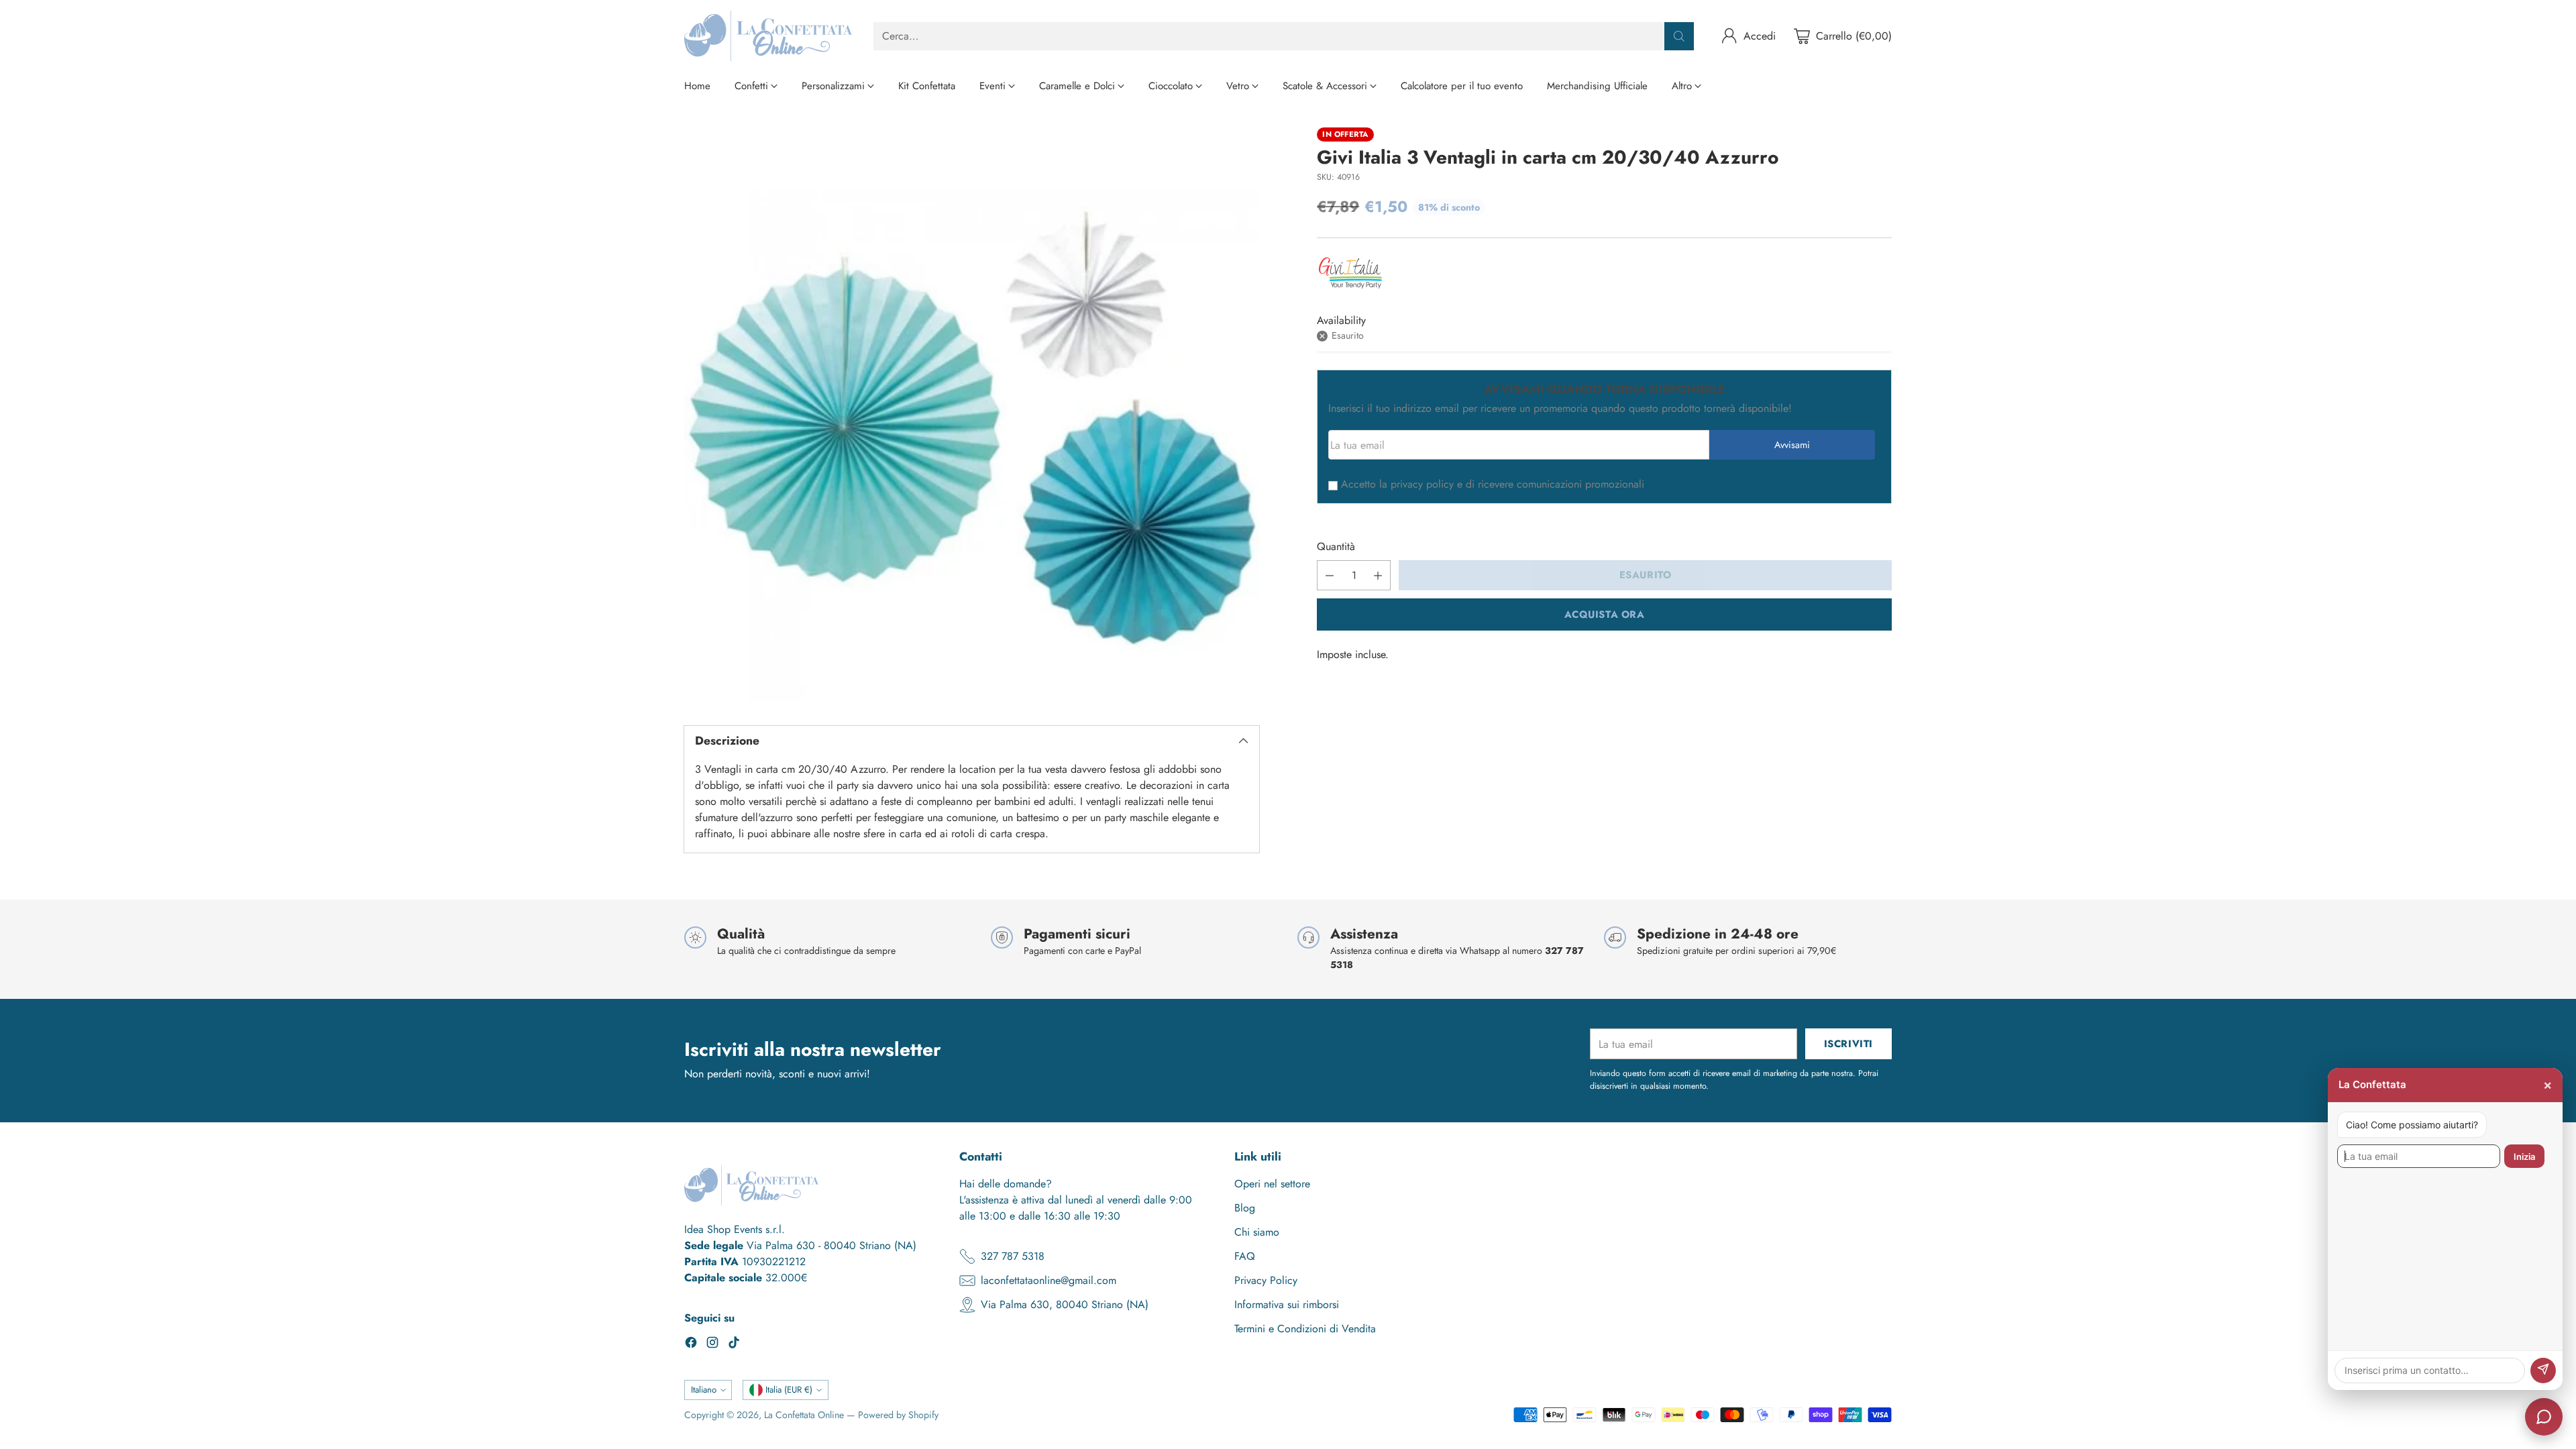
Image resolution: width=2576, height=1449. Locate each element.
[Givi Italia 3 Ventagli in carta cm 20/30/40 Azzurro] (972, 415)
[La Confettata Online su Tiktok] (734, 1345)
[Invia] (2543, 1371)
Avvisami (1792, 445)
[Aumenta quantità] (1378, 575)
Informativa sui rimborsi (1287, 1304)
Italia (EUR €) (789, 1390)
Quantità (1336, 546)
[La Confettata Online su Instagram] (712, 1345)
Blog (1245, 1208)
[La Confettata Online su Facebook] (691, 1345)
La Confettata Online (804, 1415)
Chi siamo (1257, 1232)
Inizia (2524, 1157)
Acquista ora (1605, 614)
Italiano (704, 1390)
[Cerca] (1679, 36)
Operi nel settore (1272, 1184)
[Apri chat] (2544, 1417)
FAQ (1245, 1256)
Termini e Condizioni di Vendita (1305, 1329)
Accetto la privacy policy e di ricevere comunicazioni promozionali (1493, 484)
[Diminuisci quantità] (1330, 575)
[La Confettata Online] (768, 36)
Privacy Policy (1266, 1280)
